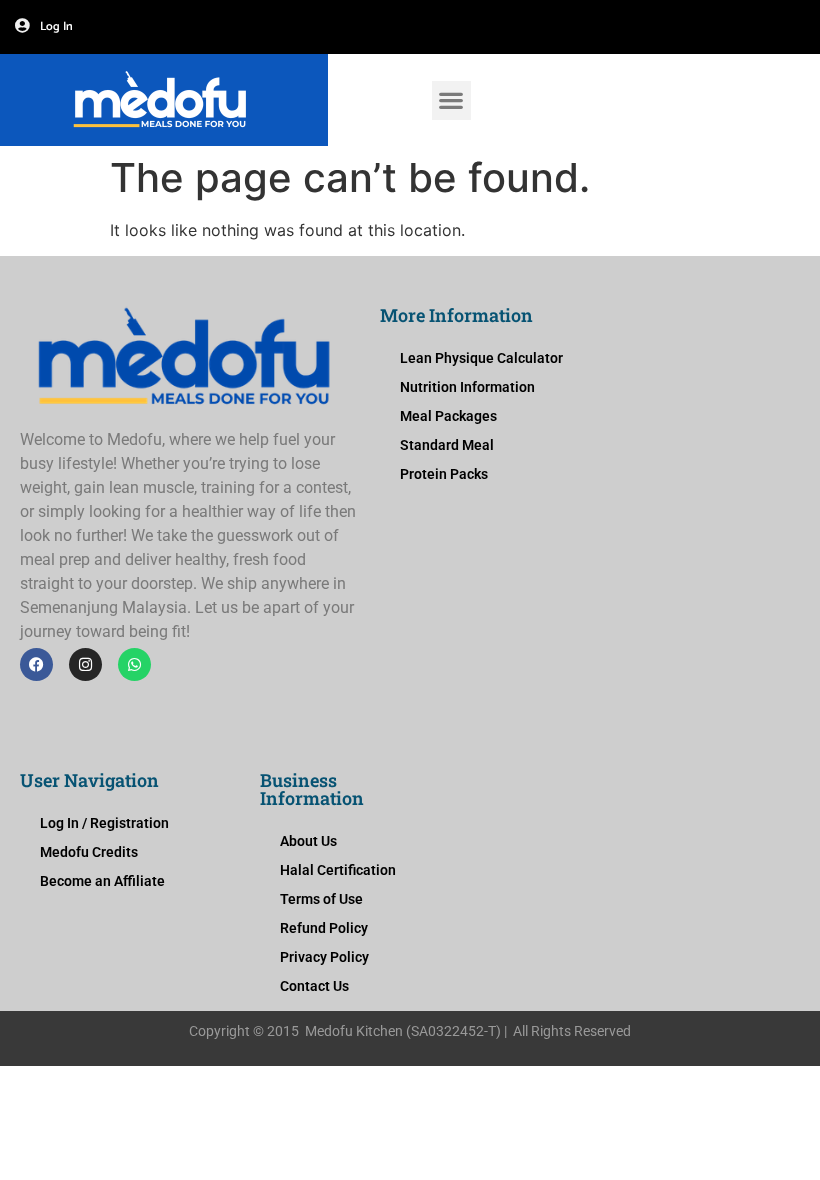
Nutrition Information (467, 387)
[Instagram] (85, 664)
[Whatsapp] (134, 664)
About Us (308, 841)
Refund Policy (324, 928)
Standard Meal (447, 445)
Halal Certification (338, 870)
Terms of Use (321, 899)
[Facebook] (36, 664)
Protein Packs (444, 474)
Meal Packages (448, 416)
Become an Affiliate (102, 881)
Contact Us (314, 986)
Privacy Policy (324, 957)
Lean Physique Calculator (481, 358)
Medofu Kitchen (354, 1031)
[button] (451, 100)
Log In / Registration (104, 823)
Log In (56, 26)
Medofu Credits (89, 852)
